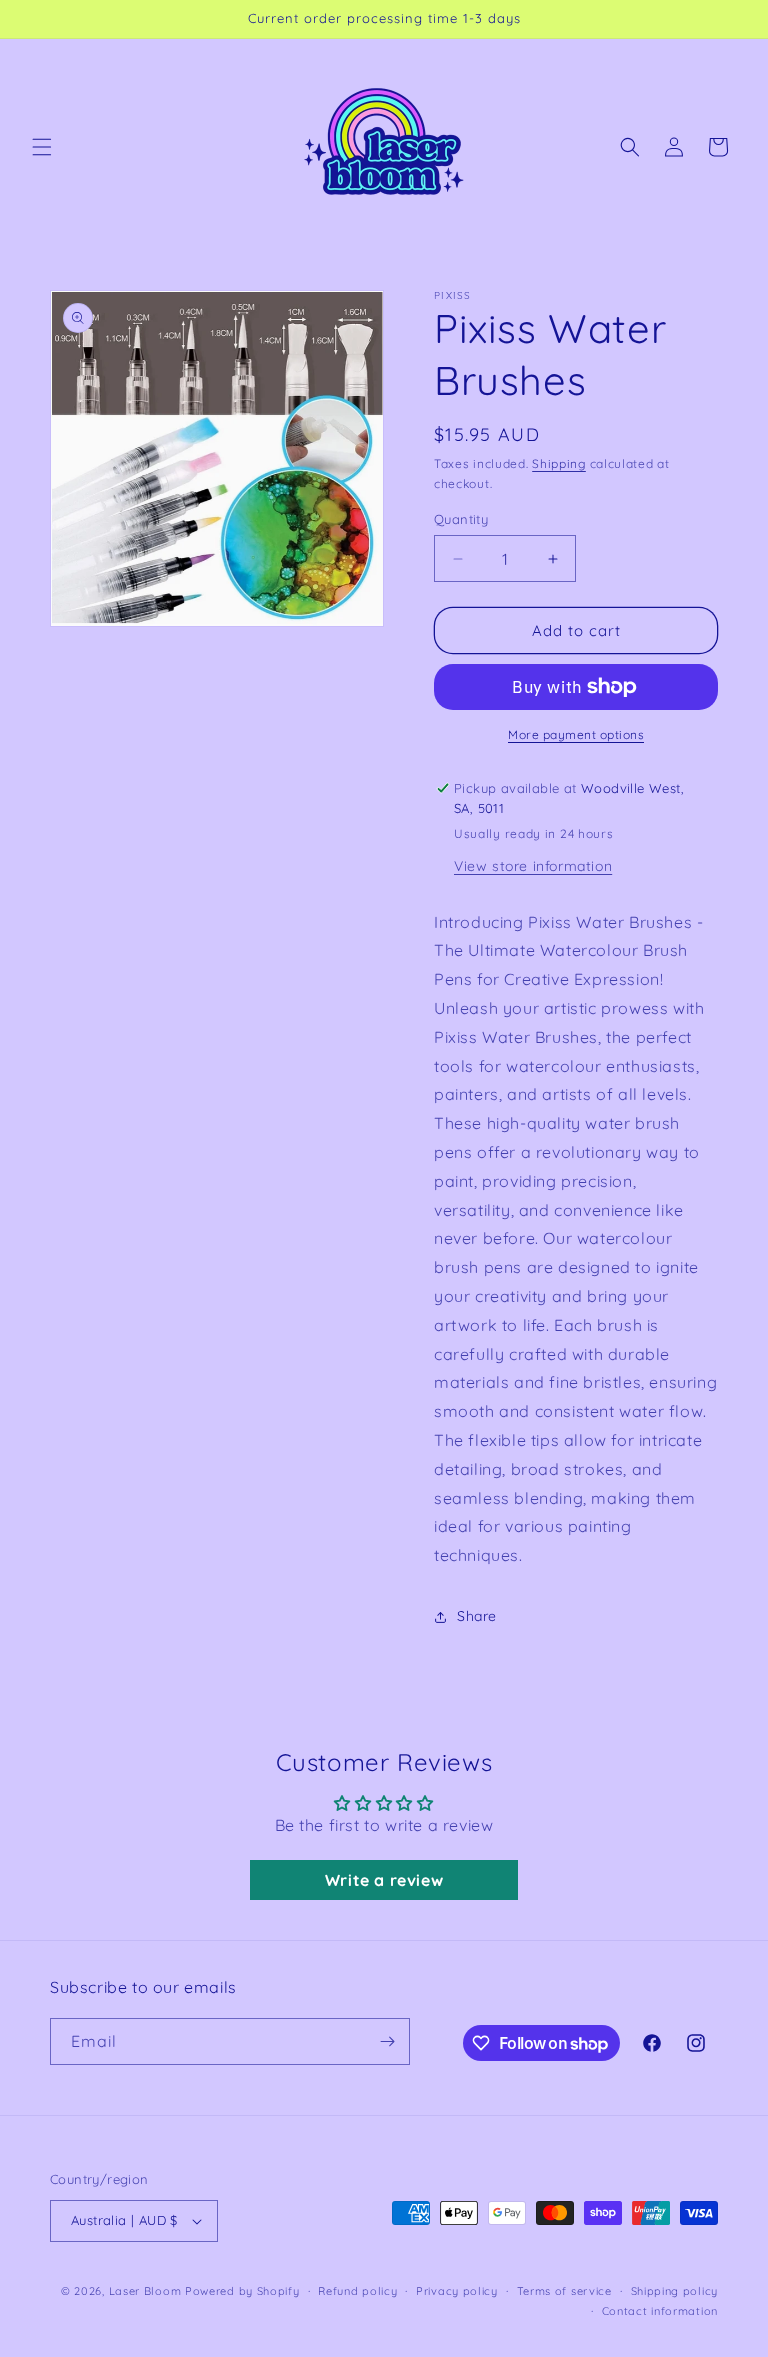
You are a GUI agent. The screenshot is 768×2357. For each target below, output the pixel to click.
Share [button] (477, 1616)
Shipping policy (675, 2291)
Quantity (461, 519)
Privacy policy (457, 2291)
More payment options (576, 734)
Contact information (660, 2311)
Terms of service (564, 2291)
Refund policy (357, 2291)
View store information (533, 866)
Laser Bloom (145, 2291)
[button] (42, 147)
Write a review (384, 1880)
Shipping (559, 463)
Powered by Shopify (242, 2291)
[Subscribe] (387, 2041)
